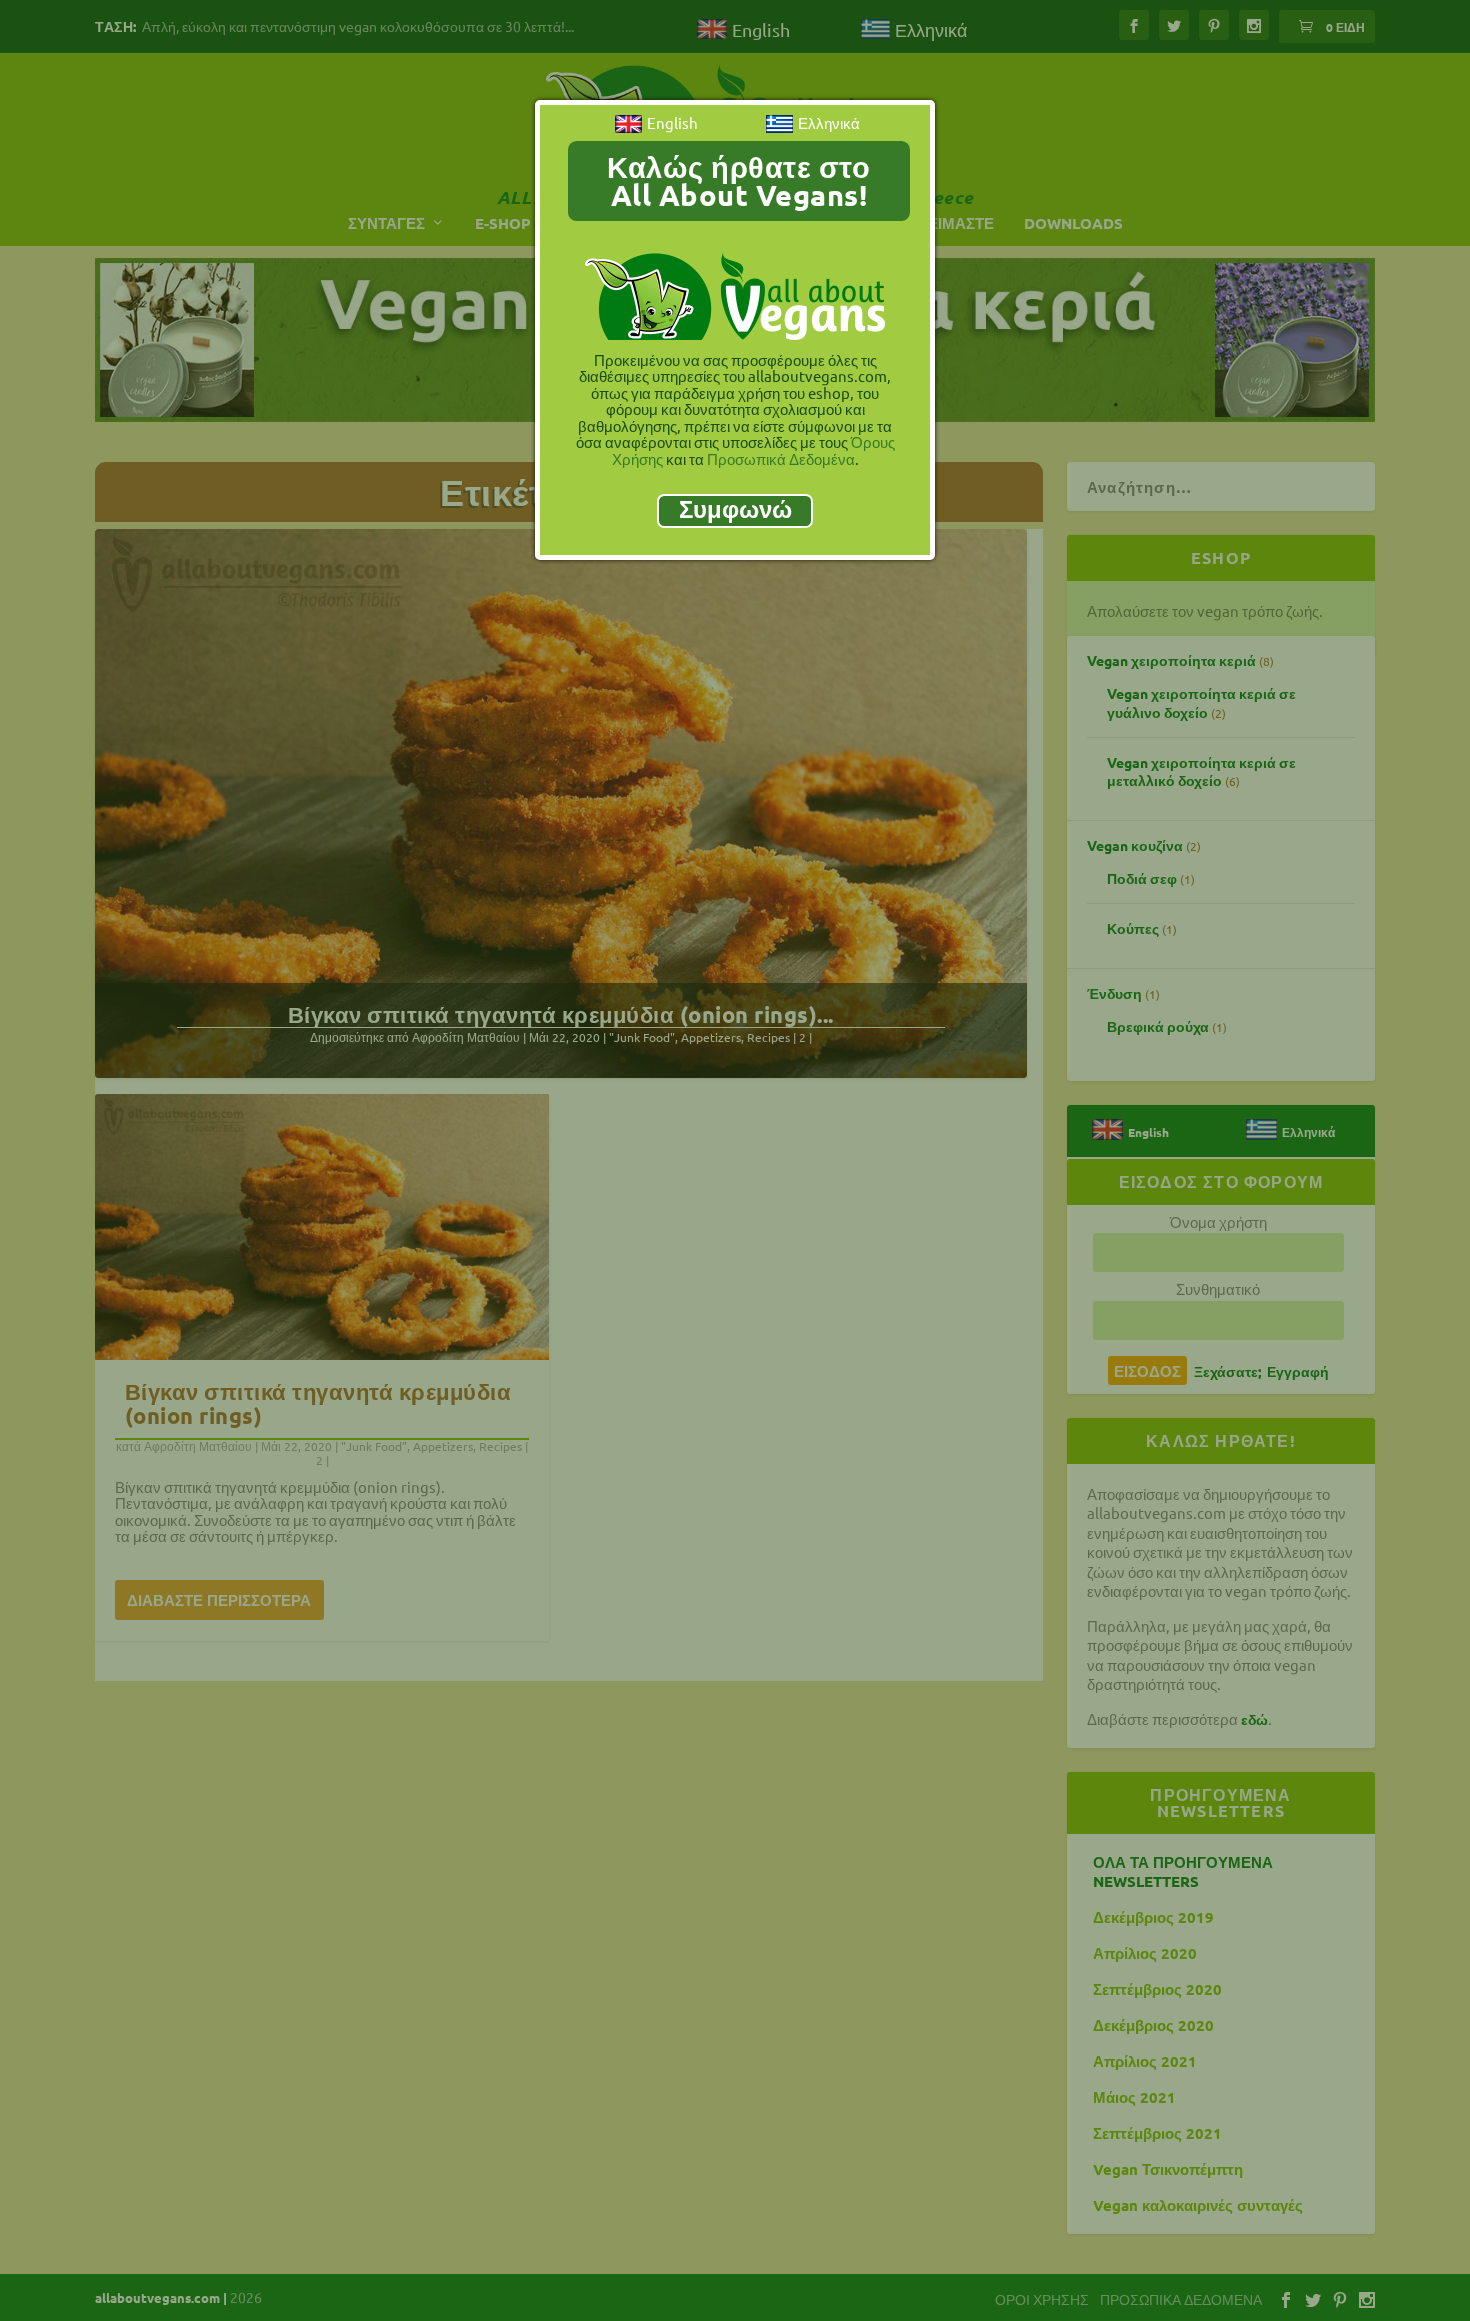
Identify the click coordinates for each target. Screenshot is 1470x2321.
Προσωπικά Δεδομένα (781, 458)
